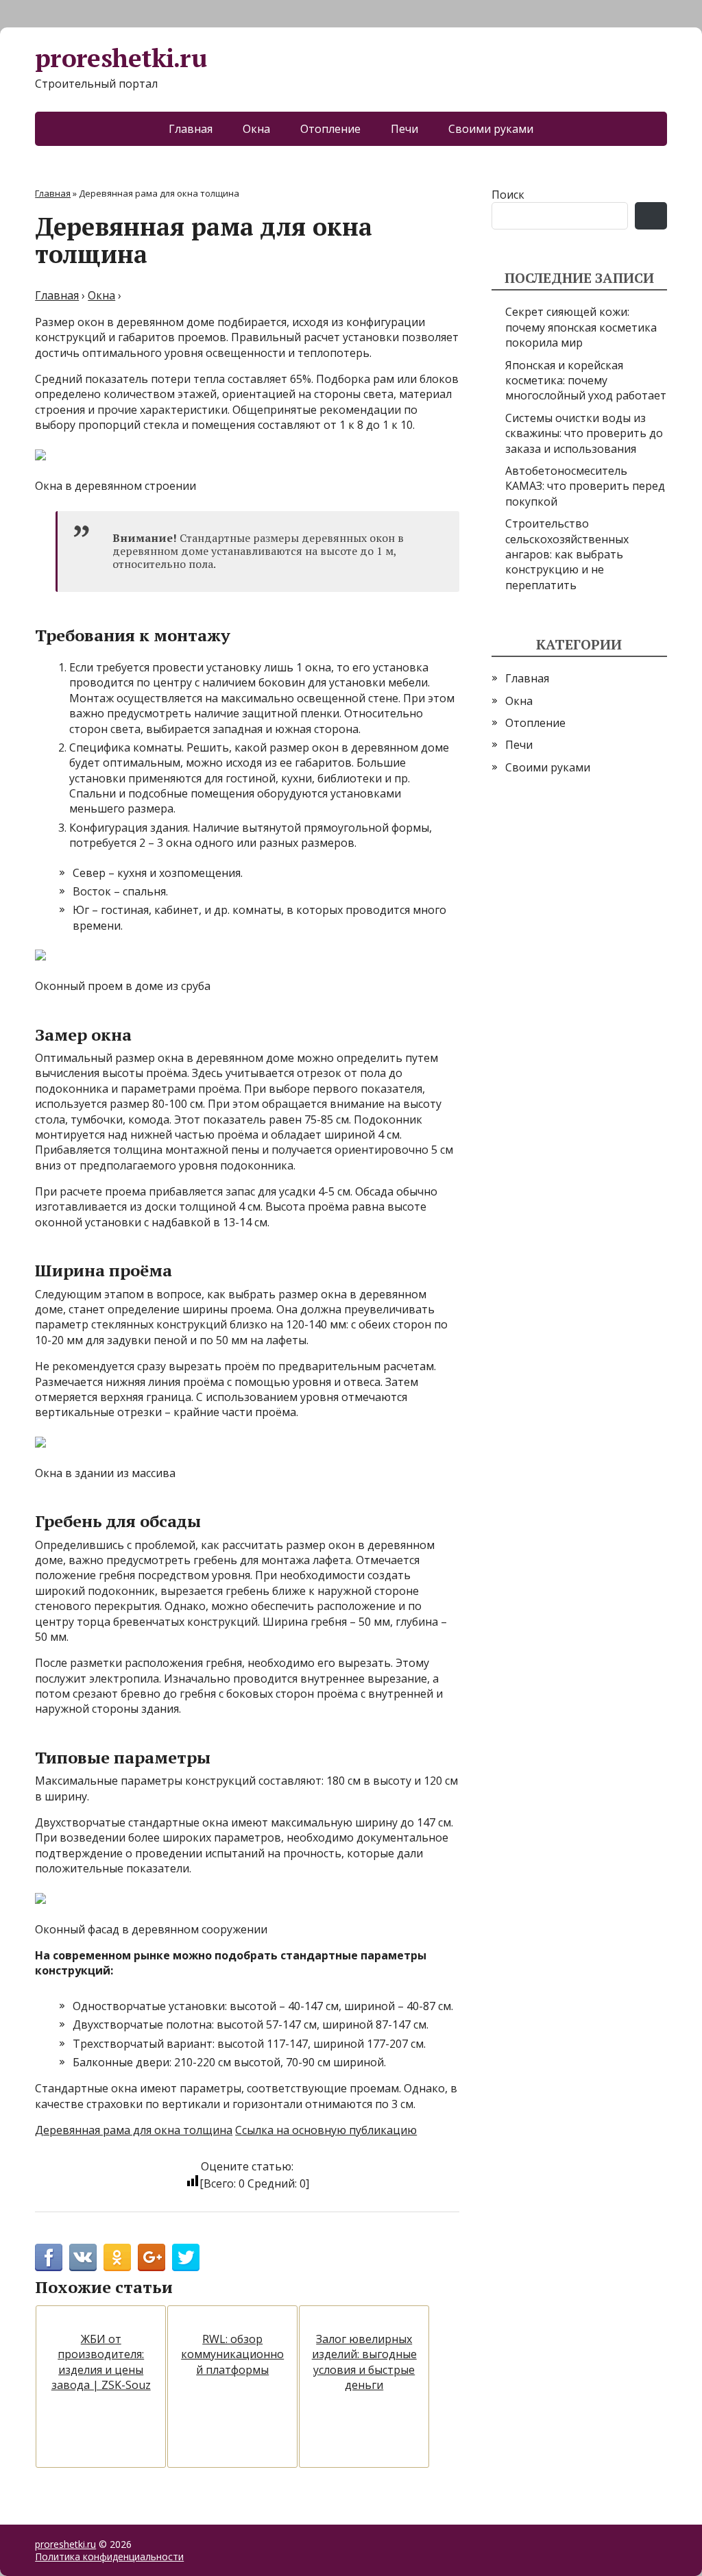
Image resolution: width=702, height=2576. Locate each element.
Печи (404, 129)
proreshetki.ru (121, 59)
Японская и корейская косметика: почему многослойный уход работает (586, 381)
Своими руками (491, 129)
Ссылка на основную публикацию (326, 2130)
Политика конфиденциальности (109, 2556)
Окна (256, 129)
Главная (191, 129)
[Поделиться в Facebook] (49, 2257)
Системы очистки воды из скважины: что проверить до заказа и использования (584, 433)
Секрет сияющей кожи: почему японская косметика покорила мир (581, 327)
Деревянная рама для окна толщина (134, 2130)
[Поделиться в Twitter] (186, 2257)
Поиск (508, 195)
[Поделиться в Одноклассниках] (117, 2257)
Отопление (330, 129)
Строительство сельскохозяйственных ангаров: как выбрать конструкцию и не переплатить (567, 554)
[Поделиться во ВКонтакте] (83, 2257)
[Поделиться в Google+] (152, 2257)
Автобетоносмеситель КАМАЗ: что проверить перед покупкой (585, 486)
